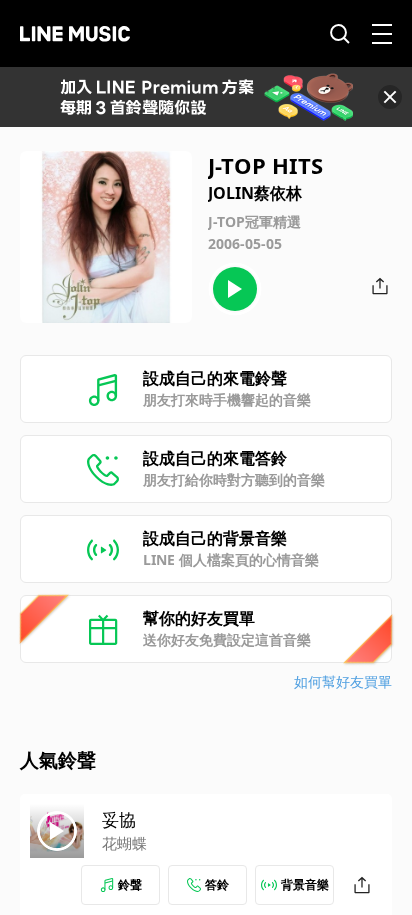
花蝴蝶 (124, 843)
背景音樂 (305, 884)
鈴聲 (130, 884)
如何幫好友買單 (343, 681)
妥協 (119, 819)
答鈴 (217, 884)
